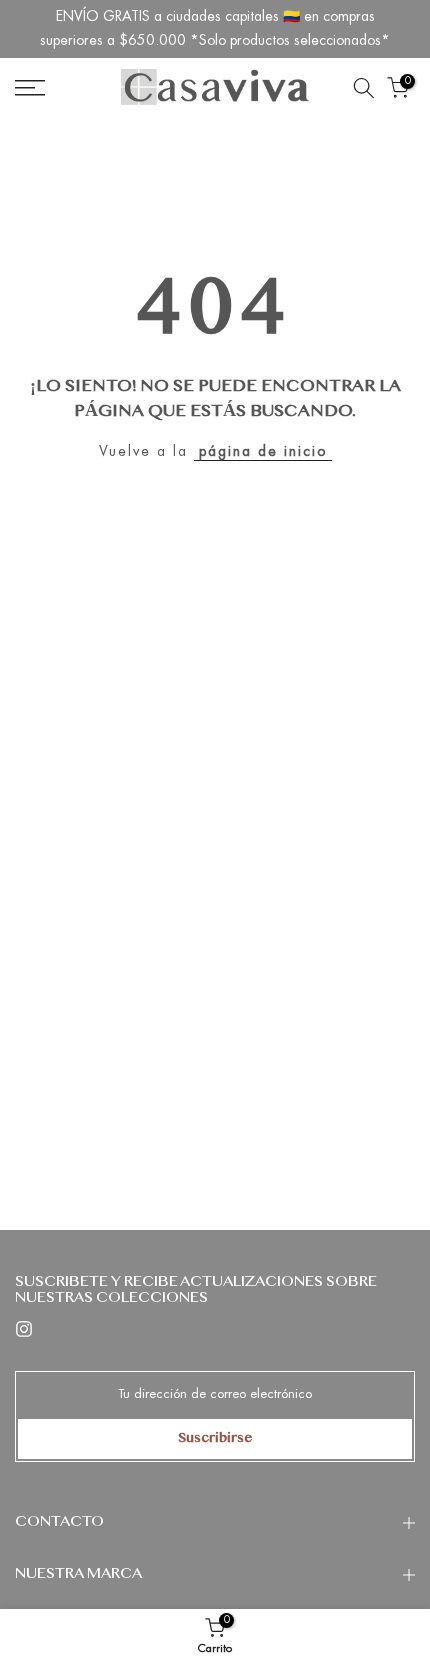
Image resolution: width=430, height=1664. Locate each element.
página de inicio (263, 451)
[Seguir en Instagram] (24, 1329)
